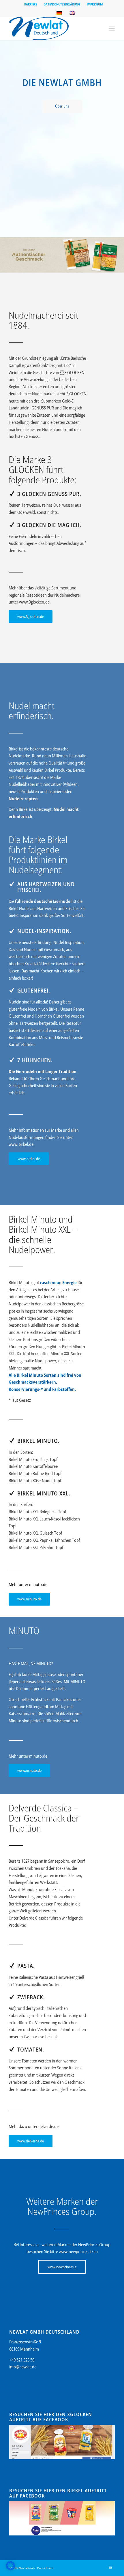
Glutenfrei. (34, 990)
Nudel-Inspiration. (44, 931)
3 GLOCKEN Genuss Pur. (49, 494)
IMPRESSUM (95, 4)
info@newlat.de (23, 2367)
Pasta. (26, 1966)
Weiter (119, 255)
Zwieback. (31, 1997)
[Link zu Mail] (110, 2568)
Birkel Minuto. (38, 1441)
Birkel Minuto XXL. (44, 1493)
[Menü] (112, 28)
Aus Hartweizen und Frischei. (46, 887)
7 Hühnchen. (35, 1060)
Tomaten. (31, 2049)
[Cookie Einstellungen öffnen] (10, 2569)
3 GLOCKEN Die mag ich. (49, 525)
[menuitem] (31, 4)
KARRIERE (31, 4)
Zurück (5, 255)
